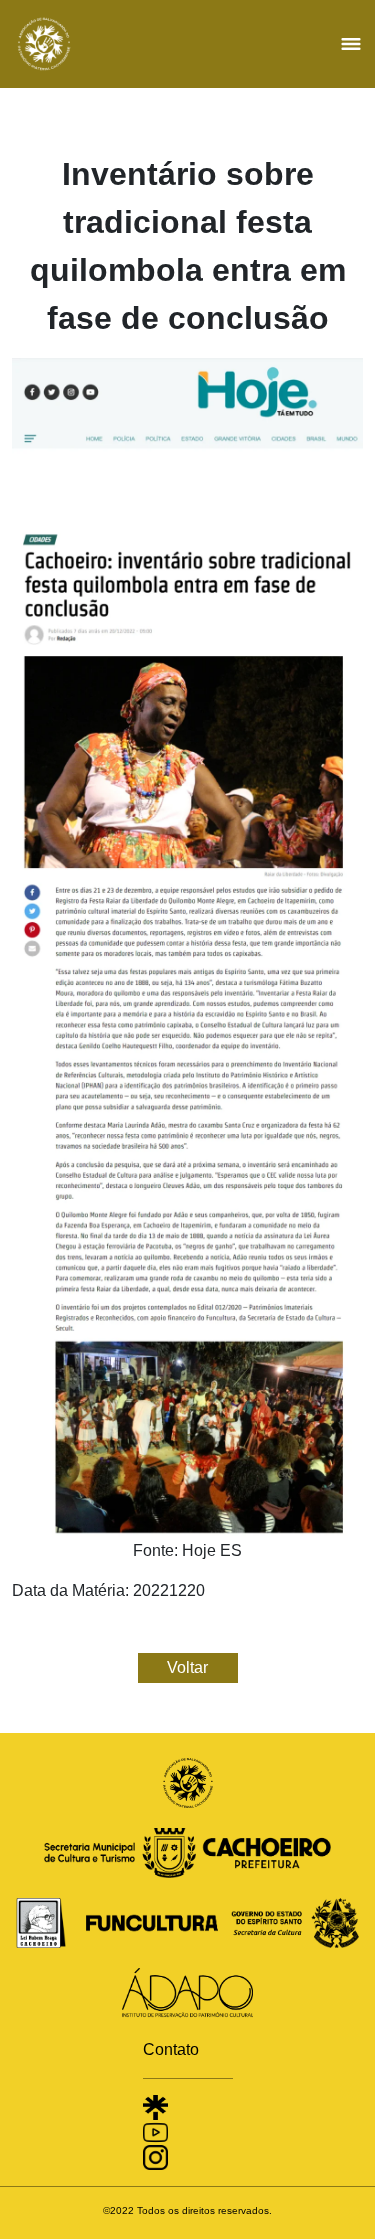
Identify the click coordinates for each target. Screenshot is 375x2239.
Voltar (187, 1667)
